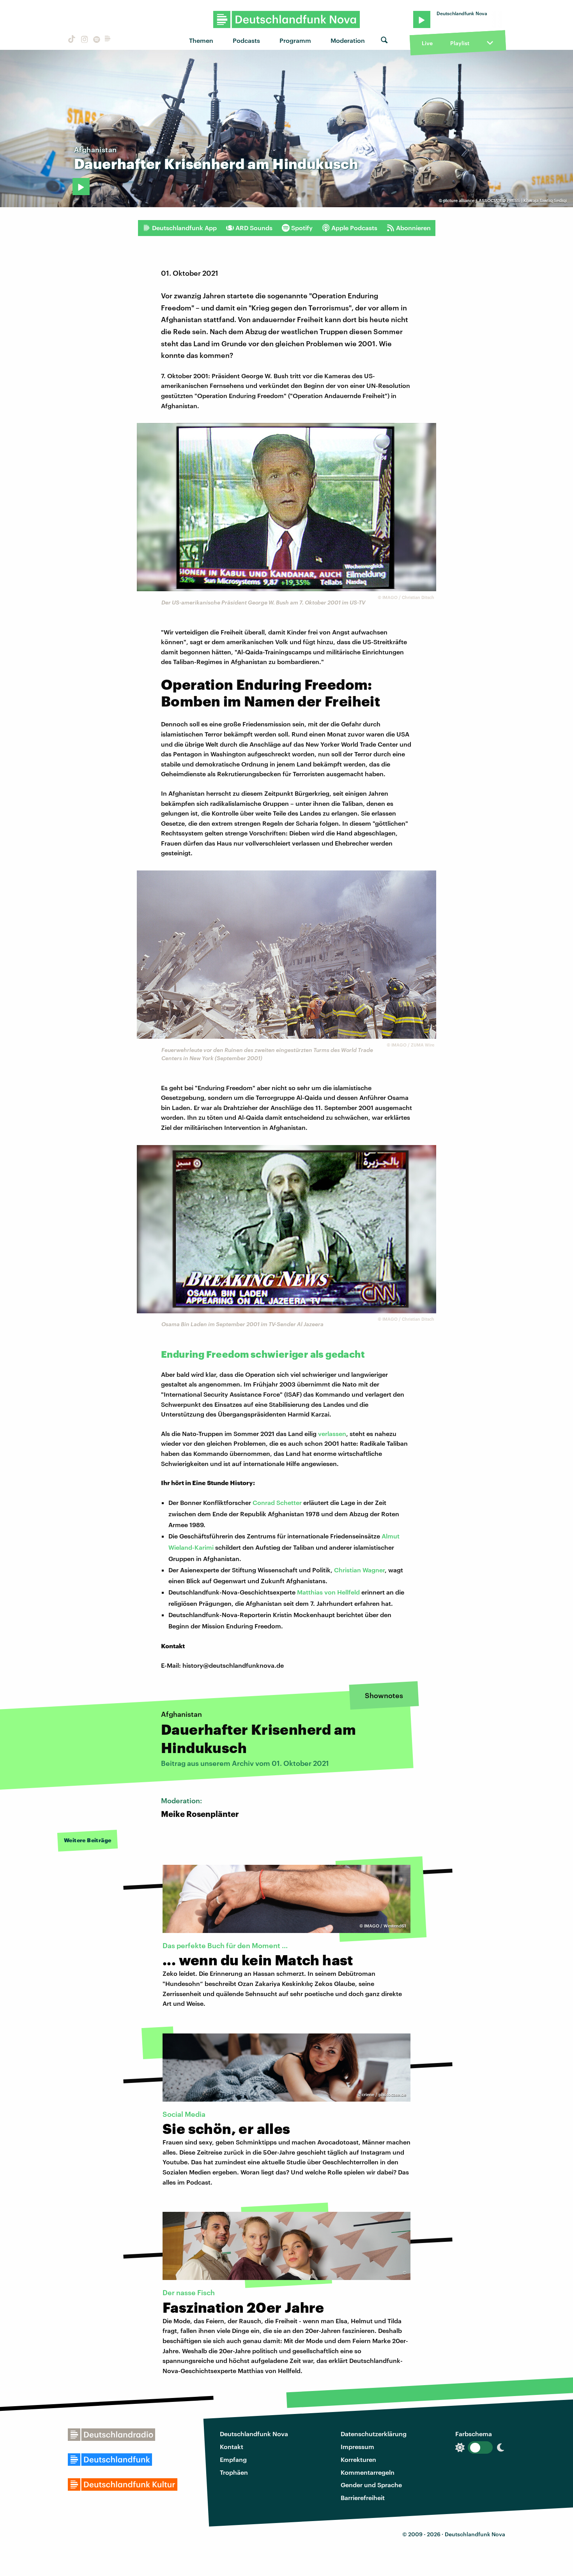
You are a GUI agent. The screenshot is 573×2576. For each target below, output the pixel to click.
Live (427, 43)
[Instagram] (83, 40)
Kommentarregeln (368, 2472)
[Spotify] (96, 40)
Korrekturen (358, 2459)
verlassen (332, 1433)
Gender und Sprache (371, 2485)
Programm (295, 40)
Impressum (357, 2446)
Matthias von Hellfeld (329, 1592)
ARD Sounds (254, 228)
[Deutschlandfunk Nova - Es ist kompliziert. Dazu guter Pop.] (287, 19)
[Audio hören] (81, 187)
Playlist (460, 43)
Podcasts (246, 40)
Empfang (233, 2459)
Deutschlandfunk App (184, 228)
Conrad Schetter (278, 1502)
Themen (201, 40)
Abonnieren (413, 228)
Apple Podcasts (354, 228)
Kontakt (232, 2446)
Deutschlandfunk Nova (254, 2434)
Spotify (302, 228)
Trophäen (234, 2472)
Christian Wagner (359, 1570)
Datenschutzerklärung (374, 2434)
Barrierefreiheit (363, 2498)
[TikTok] (71, 40)
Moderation (348, 40)
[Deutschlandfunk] (108, 40)
